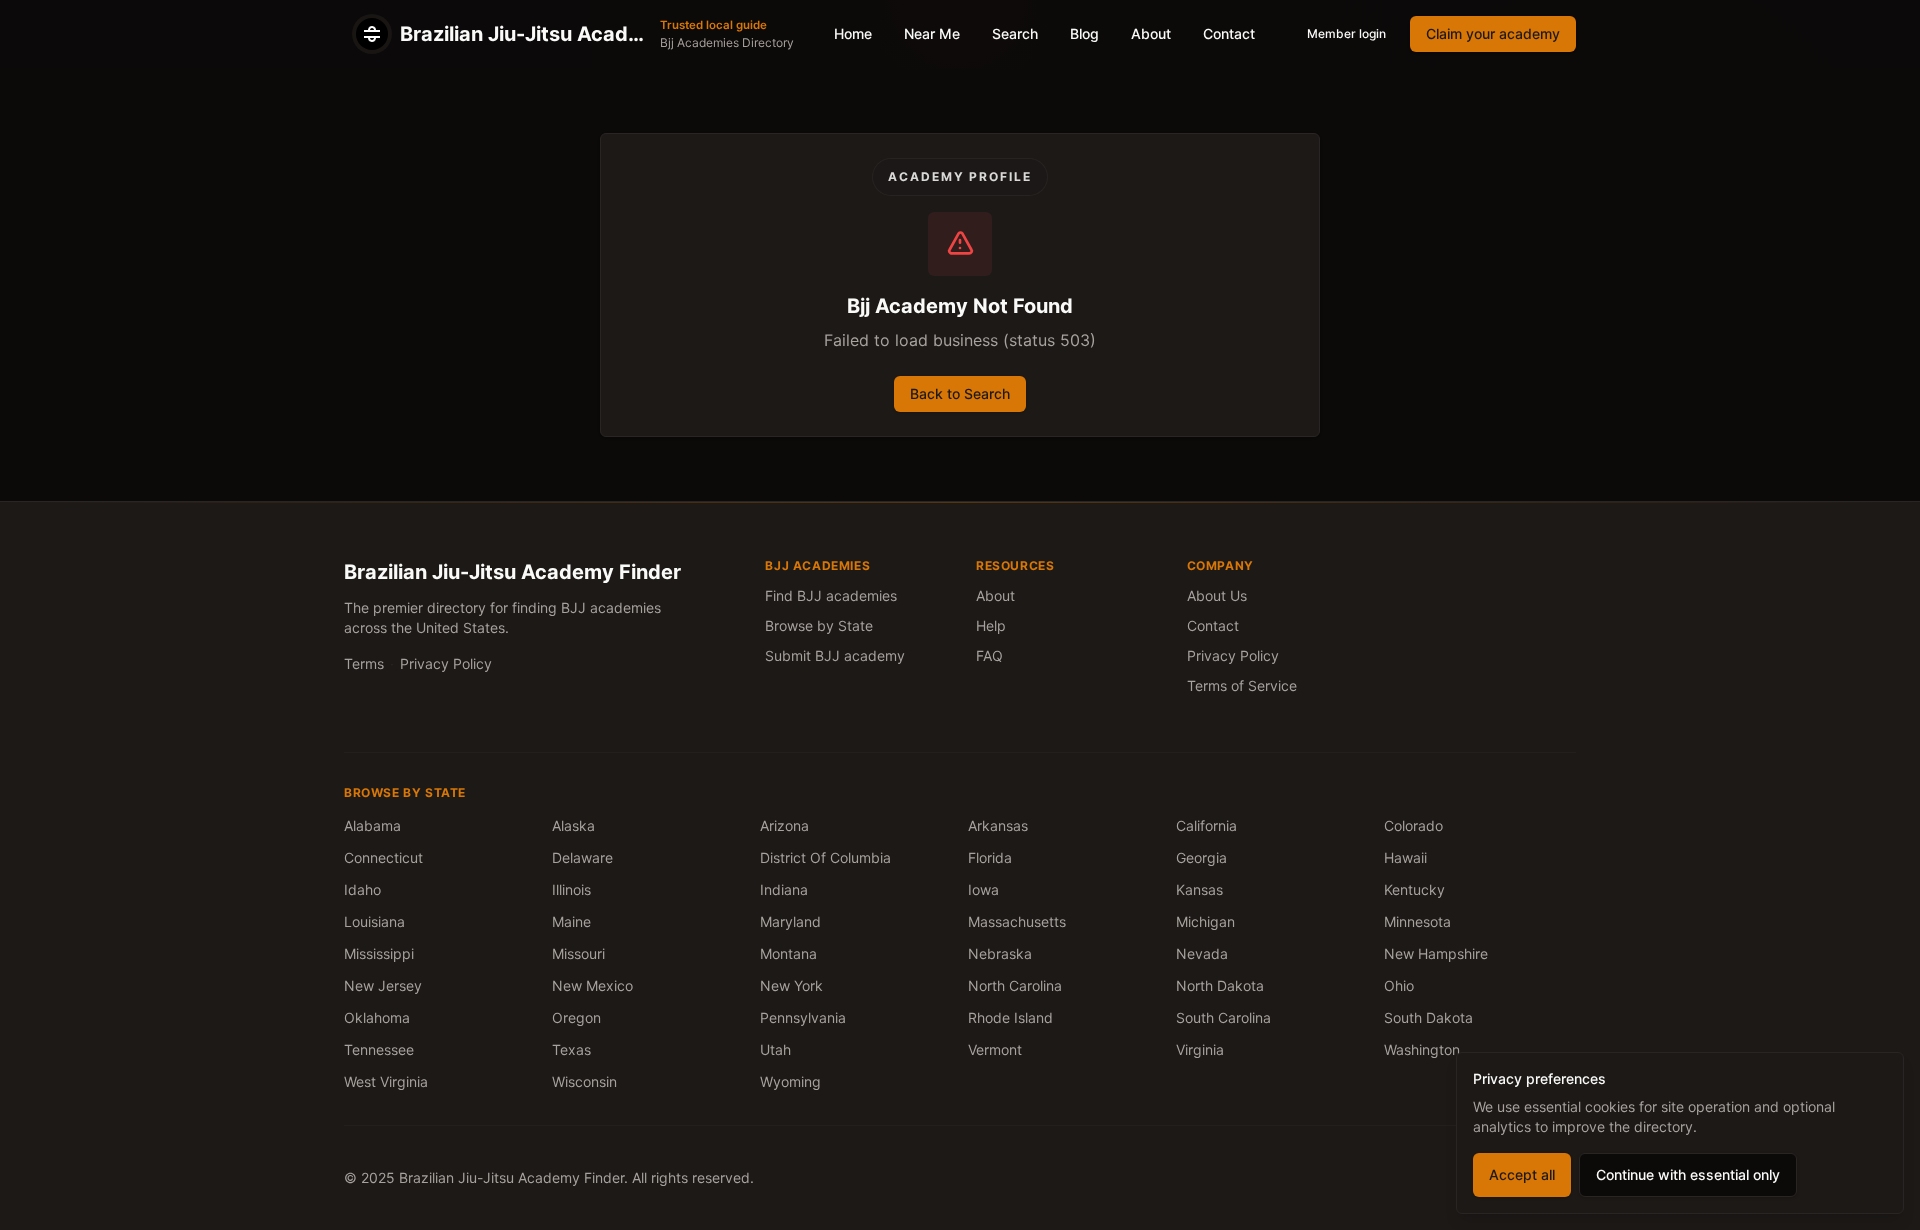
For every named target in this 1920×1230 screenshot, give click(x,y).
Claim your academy (1493, 33)
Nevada (1202, 953)
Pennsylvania (803, 1017)
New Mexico (592, 985)
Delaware (582, 857)
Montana (788, 953)
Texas (571, 1049)
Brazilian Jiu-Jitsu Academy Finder (512, 572)
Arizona (784, 825)
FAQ (989, 655)
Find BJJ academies (831, 595)
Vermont (995, 1049)
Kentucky (1414, 889)
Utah (775, 1049)
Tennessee (379, 1049)
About (1151, 33)
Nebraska (1000, 953)
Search (1015, 33)
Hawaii (1405, 857)
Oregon (576, 1017)
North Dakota (1220, 985)
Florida (990, 857)
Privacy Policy (446, 663)
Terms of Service (1242, 685)
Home (853, 33)
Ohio (1399, 985)
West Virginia (386, 1081)
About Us (1217, 595)
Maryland (790, 921)
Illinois (571, 889)
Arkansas (998, 825)
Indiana (784, 889)
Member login (1346, 33)
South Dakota (1428, 1017)
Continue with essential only (1688, 1174)
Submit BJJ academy (835, 655)
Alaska (573, 825)
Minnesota (1417, 921)
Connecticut (383, 857)
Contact (1229, 33)
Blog (1084, 33)
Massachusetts (1017, 921)
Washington (1422, 1049)
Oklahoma (377, 1017)
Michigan (1205, 921)
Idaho (362, 889)
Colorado (1413, 825)
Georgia (1201, 857)
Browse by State (819, 625)
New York (791, 985)
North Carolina (1015, 985)
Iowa (983, 889)
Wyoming (790, 1081)
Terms (364, 663)
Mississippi (379, 953)
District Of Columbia (825, 857)
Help (991, 625)
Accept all (1522, 1174)
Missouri (578, 953)
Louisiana (374, 921)
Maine (571, 921)
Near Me (932, 33)
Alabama (372, 825)
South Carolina (1223, 1017)
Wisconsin (584, 1081)
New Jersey (383, 985)
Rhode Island (1010, 1017)
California (1206, 825)
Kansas (1199, 889)
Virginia (1200, 1049)
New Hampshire (1436, 953)
